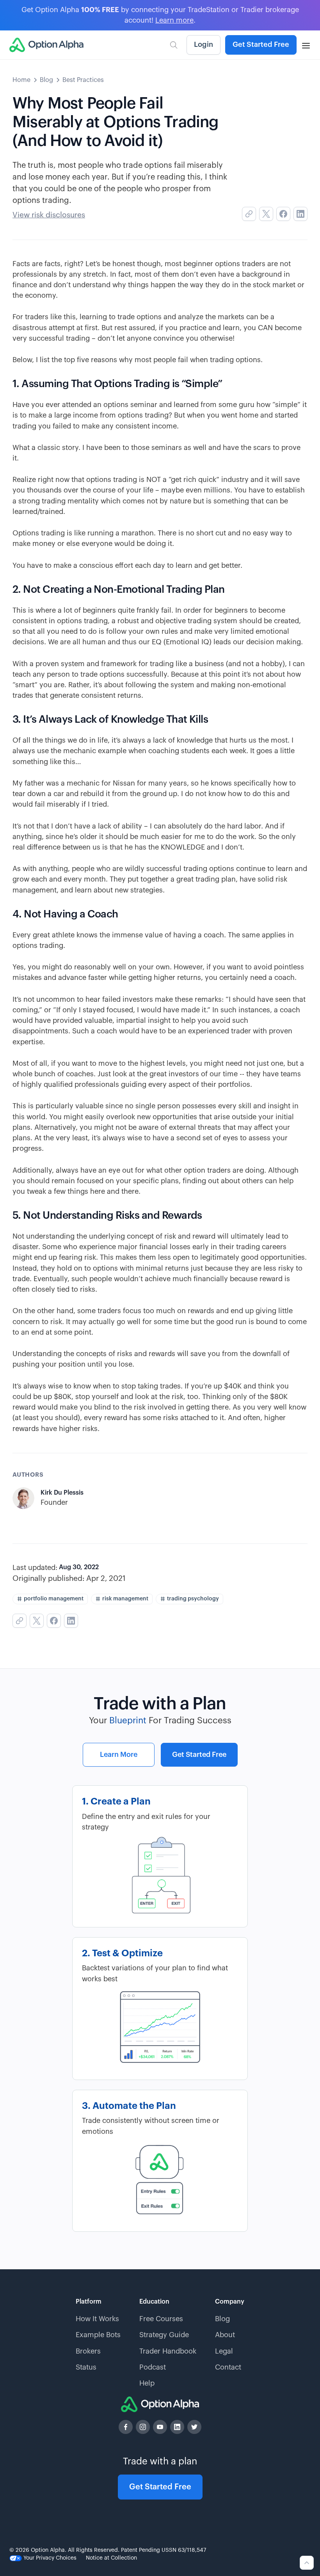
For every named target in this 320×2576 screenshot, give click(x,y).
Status (86, 2367)
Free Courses (161, 2319)
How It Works (97, 2319)
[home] (46, 45)
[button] (306, 45)
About (225, 2335)
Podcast (153, 2367)
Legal (224, 2351)
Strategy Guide (164, 2335)
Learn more (174, 20)
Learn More (119, 1755)
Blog (46, 80)
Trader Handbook (168, 2351)
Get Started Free (261, 44)
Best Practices (83, 80)
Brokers (88, 2351)
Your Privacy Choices (49, 2558)
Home (21, 80)
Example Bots (98, 2335)
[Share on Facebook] (283, 214)
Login (204, 44)
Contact (228, 2367)
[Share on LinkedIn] (300, 214)
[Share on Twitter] (266, 214)
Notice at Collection (111, 2558)
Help (147, 2383)
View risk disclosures (49, 215)
